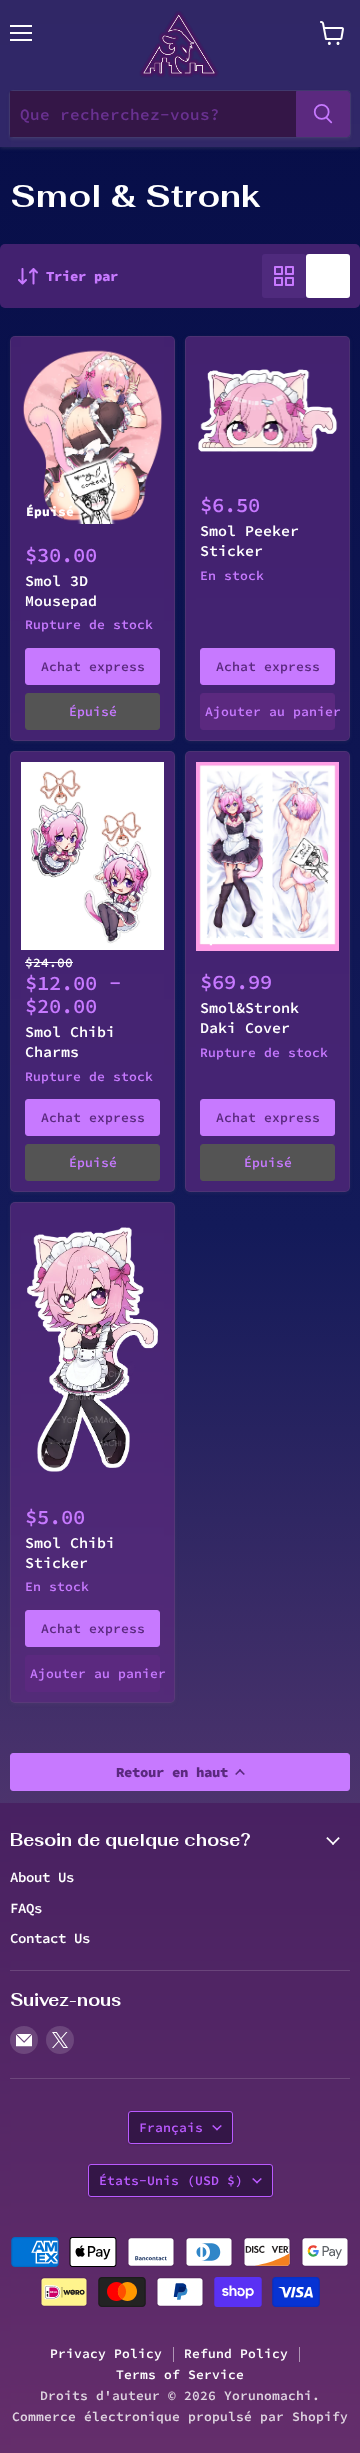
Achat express (93, 666)
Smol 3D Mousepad (61, 590)
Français (171, 2127)
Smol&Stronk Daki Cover (249, 1017)
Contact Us (50, 1938)
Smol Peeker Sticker (249, 540)
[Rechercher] (323, 114)
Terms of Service (180, 2374)
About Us (42, 1877)
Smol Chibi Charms (70, 1041)
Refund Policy (236, 2353)
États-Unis (171, 2180)
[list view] (328, 276)
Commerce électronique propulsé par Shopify (180, 2416)
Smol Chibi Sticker (70, 1552)
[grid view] (284, 276)
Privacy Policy (106, 2353)
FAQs (26, 1908)
